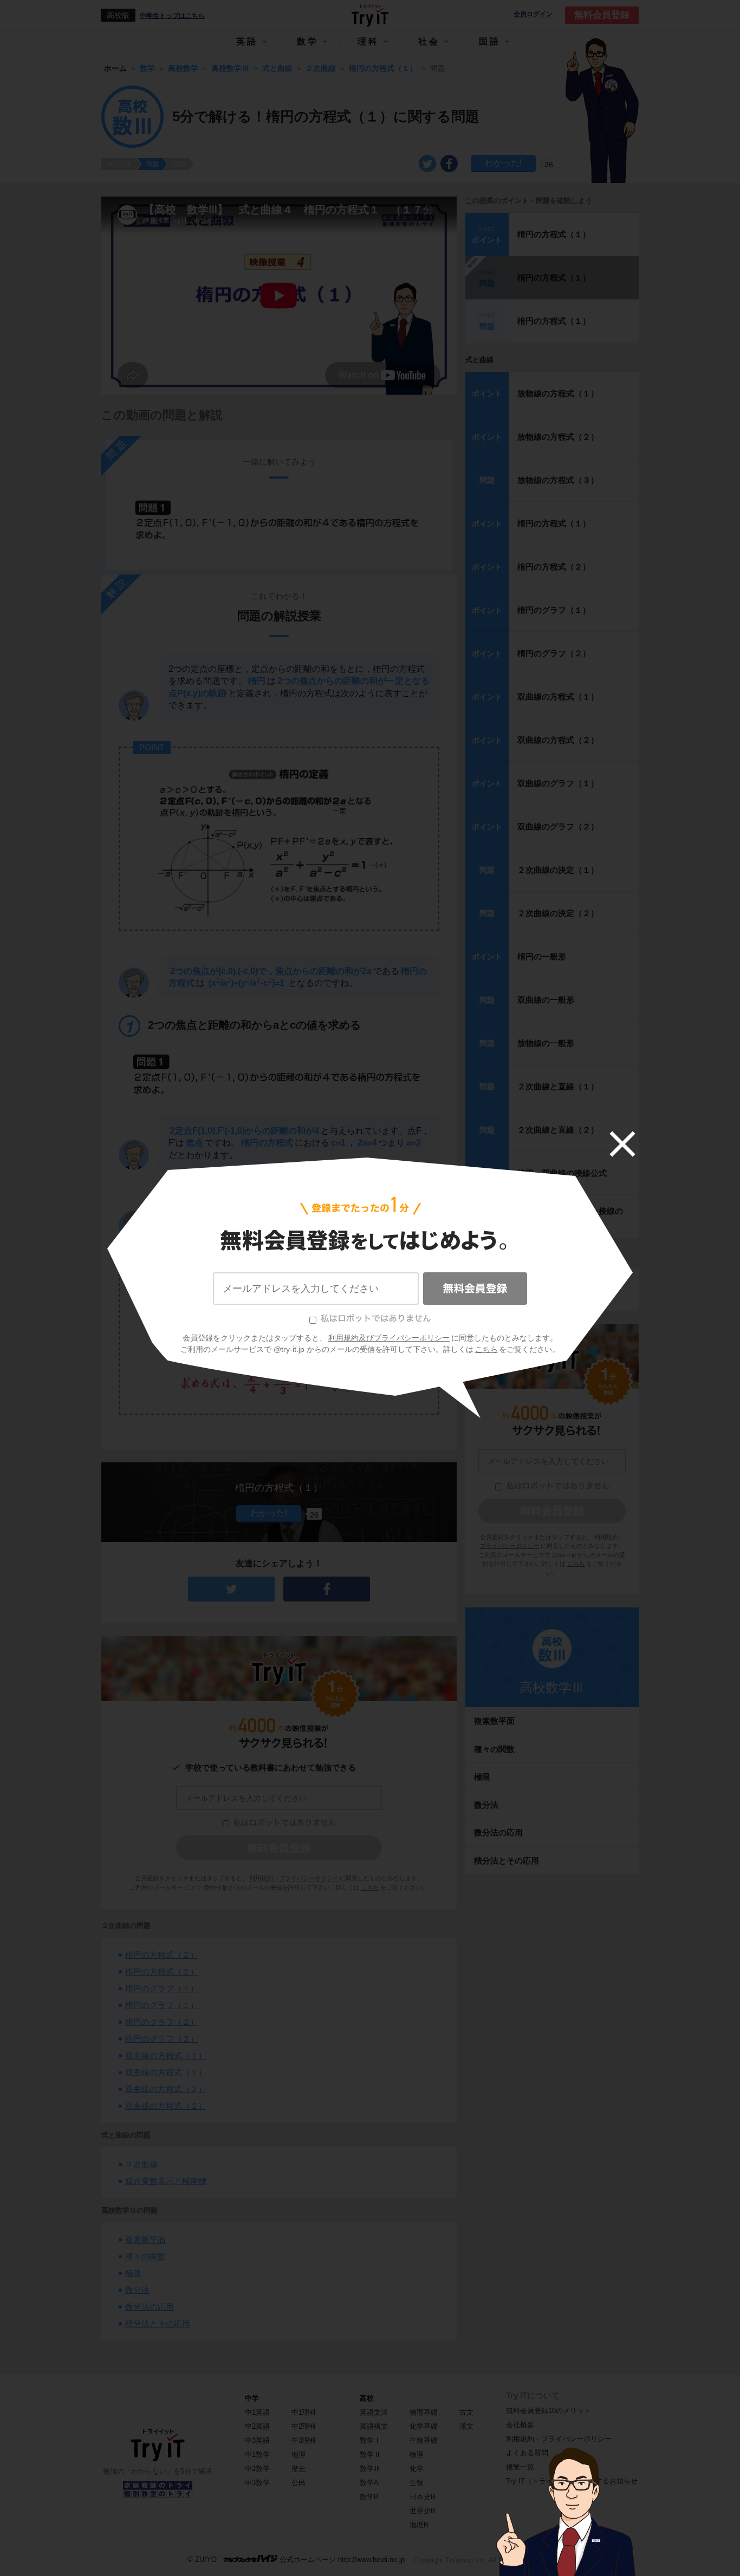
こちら (486, 1349)
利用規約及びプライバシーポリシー (389, 1338)
